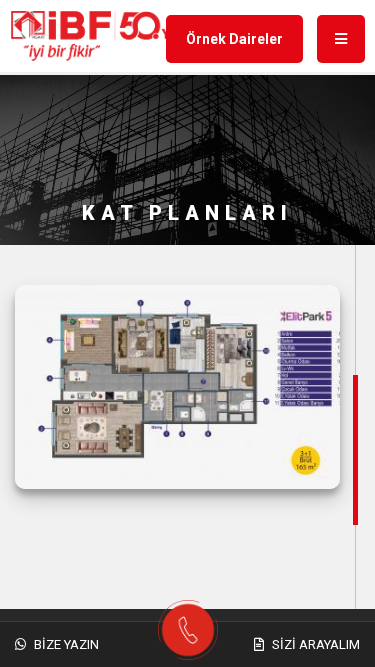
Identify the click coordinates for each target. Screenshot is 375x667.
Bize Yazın (65, 644)
